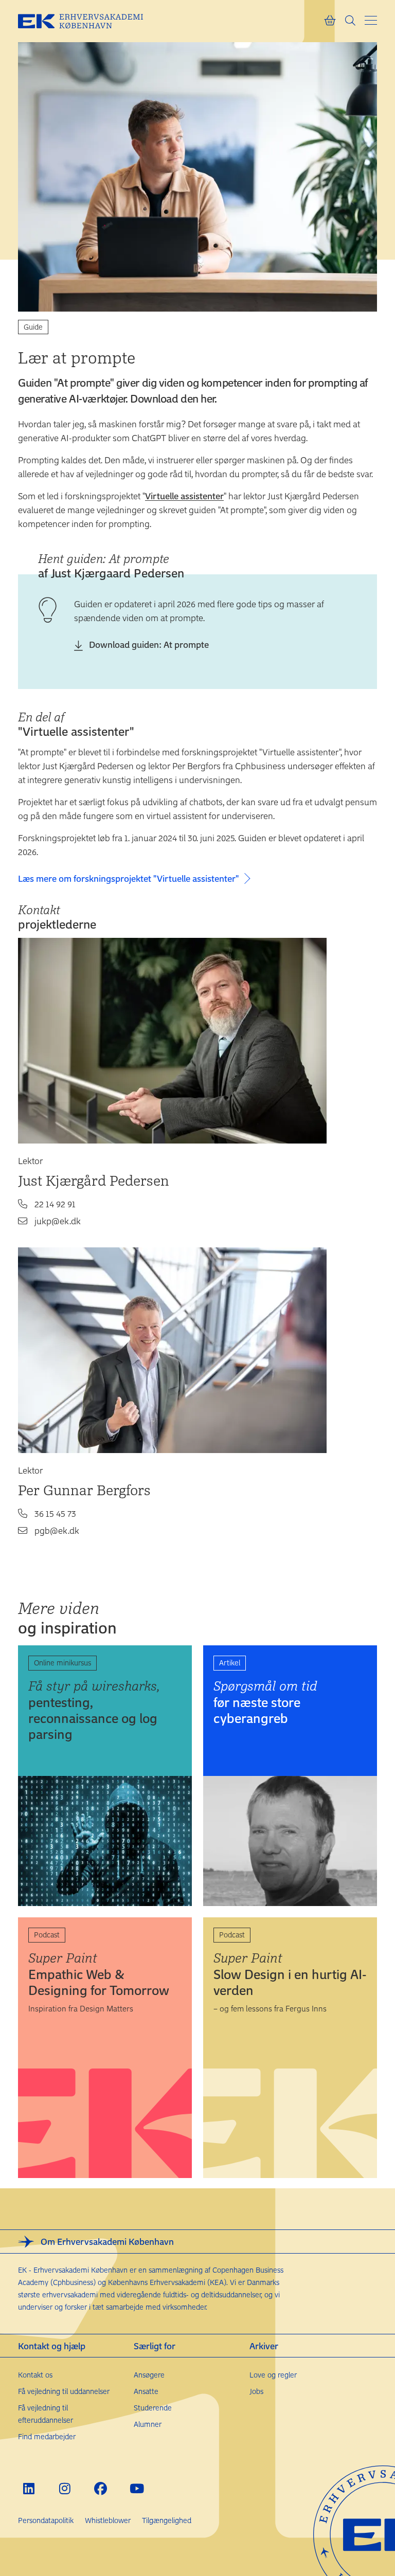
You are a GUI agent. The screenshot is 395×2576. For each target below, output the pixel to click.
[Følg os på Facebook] (101, 2488)
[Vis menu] (371, 20)
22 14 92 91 (55, 1204)
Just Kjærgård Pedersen (94, 1180)
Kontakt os (35, 2375)
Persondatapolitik (46, 2520)
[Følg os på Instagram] (65, 2488)
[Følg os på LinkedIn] (29, 2488)
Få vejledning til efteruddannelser (46, 2414)
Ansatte (146, 2391)
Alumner (148, 2424)
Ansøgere (149, 2375)
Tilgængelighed (167, 2520)
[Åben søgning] (350, 21)
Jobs (256, 2391)
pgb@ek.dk (57, 1530)
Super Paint (99, 1974)
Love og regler (273, 2375)
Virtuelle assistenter (184, 496)
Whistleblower (108, 2520)
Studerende (153, 2408)
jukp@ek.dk (58, 1221)
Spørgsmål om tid (265, 1702)
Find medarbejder (47, 2436)
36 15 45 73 (55, 1513)
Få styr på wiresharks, (94, 1710)
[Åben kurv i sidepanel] (330, 21)
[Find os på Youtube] (137, 2488)
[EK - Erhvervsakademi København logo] (88, 21)
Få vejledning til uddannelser (64, 2391)
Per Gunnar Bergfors (84, 1490)
